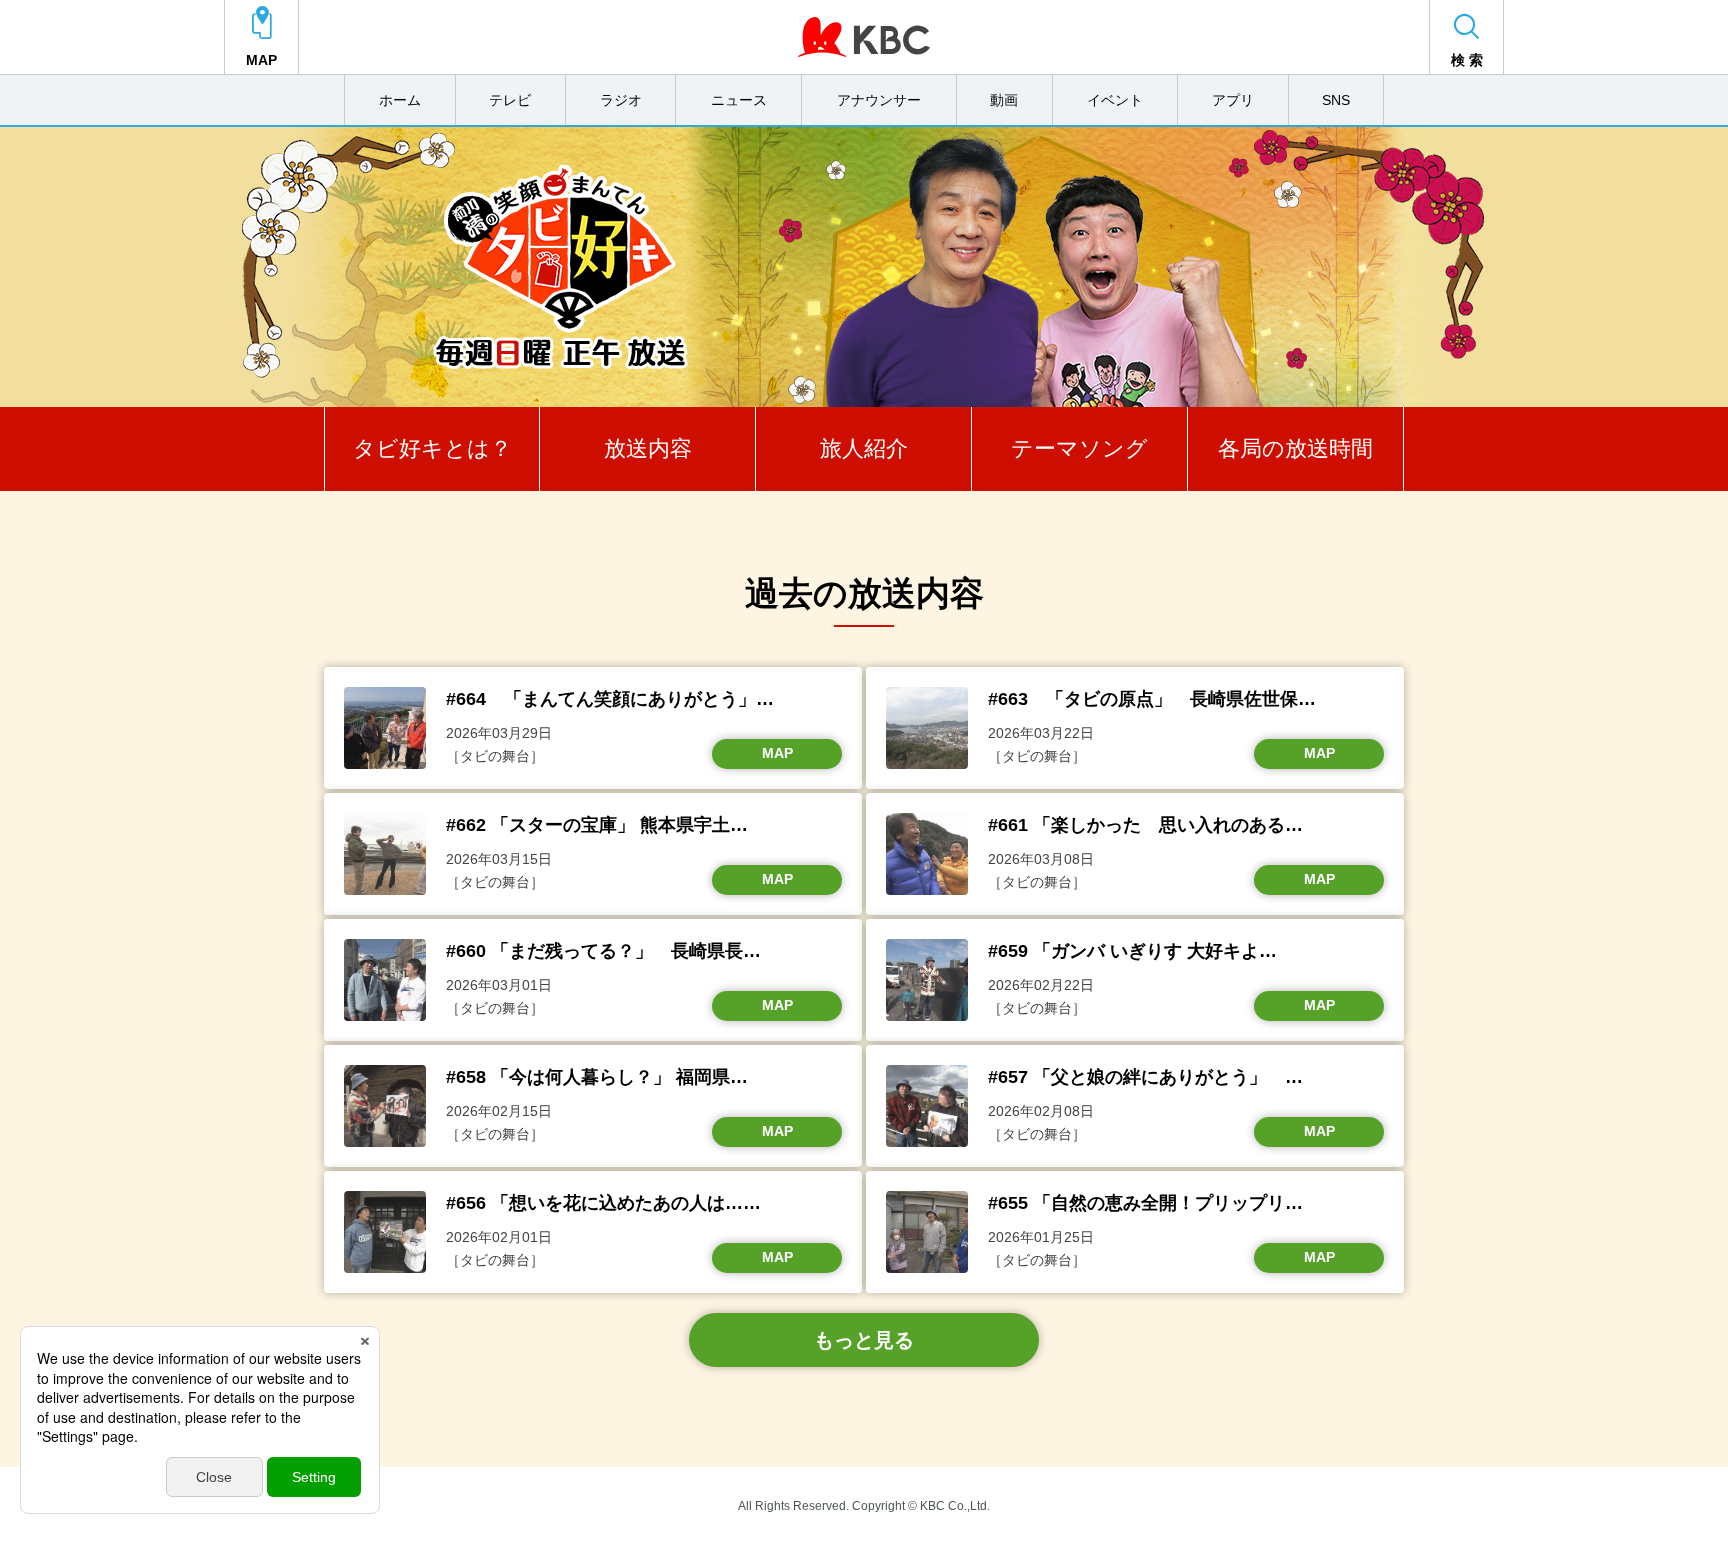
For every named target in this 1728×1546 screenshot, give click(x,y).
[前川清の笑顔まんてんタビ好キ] (864, 267)
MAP (777, 753)
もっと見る (864, 1340)
